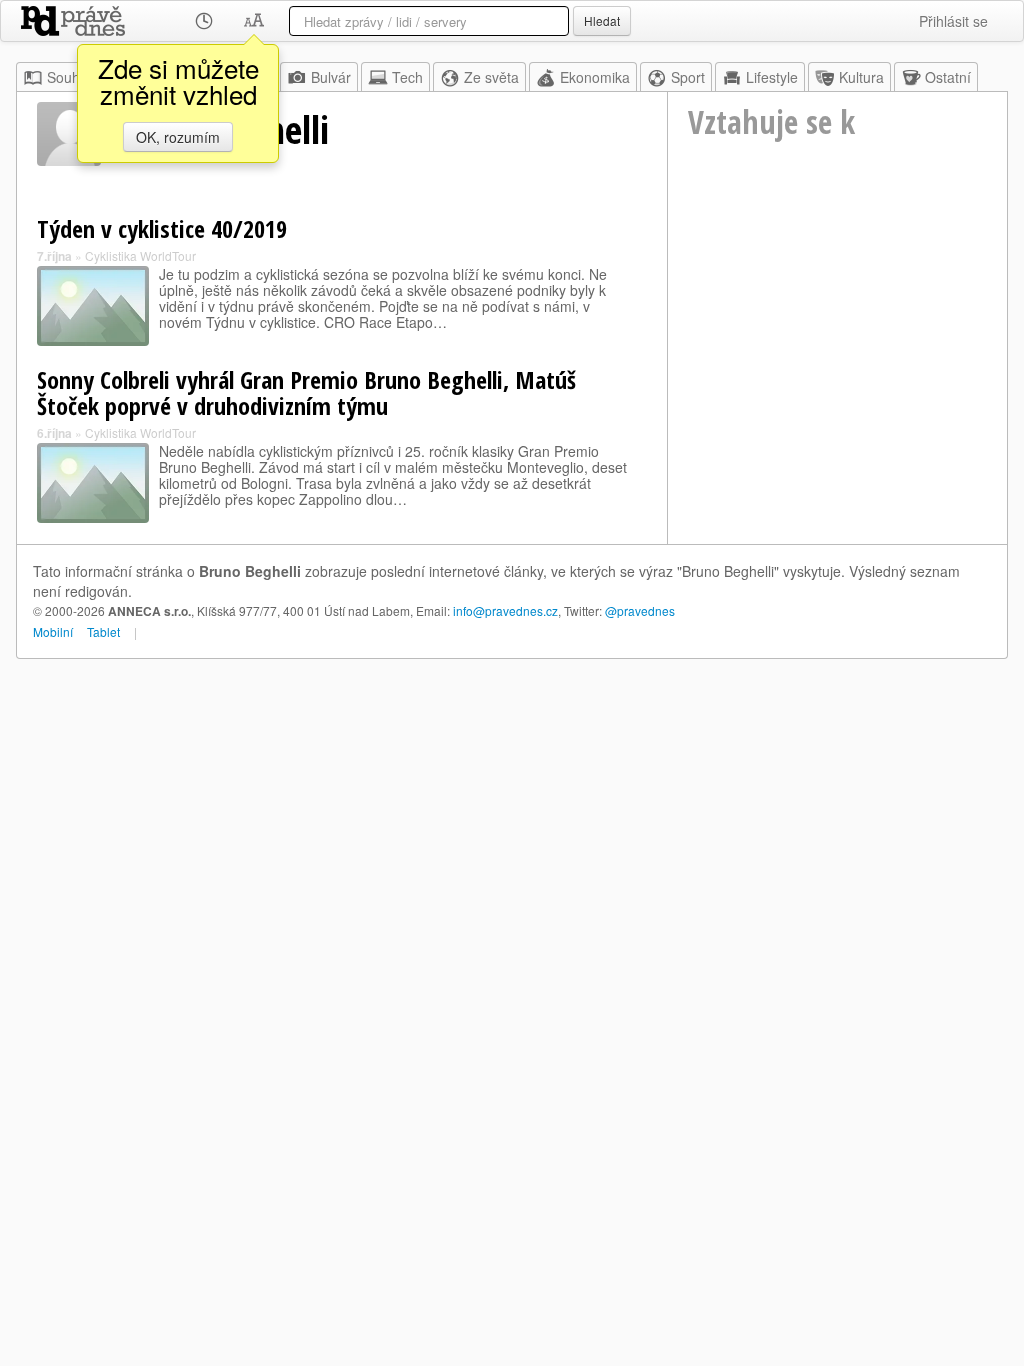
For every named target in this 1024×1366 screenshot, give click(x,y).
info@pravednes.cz (505, 610)
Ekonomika (595, 77)
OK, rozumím (178, 137)
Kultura (861, 77)
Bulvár (331, 77)
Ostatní (948, 77)
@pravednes (640, 610)
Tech (407, 77)
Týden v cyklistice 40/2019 (162, 228)
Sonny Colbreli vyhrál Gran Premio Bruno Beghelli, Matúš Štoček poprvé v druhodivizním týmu (306, 392)
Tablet (103, 631)
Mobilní (53, 631)
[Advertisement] (837, 331)
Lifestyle (772, 77)
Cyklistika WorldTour (140, 255)
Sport (688, 77)
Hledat (602, 20)
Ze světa (491, 77)
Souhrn (70, 77)
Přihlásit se (953, 21)
